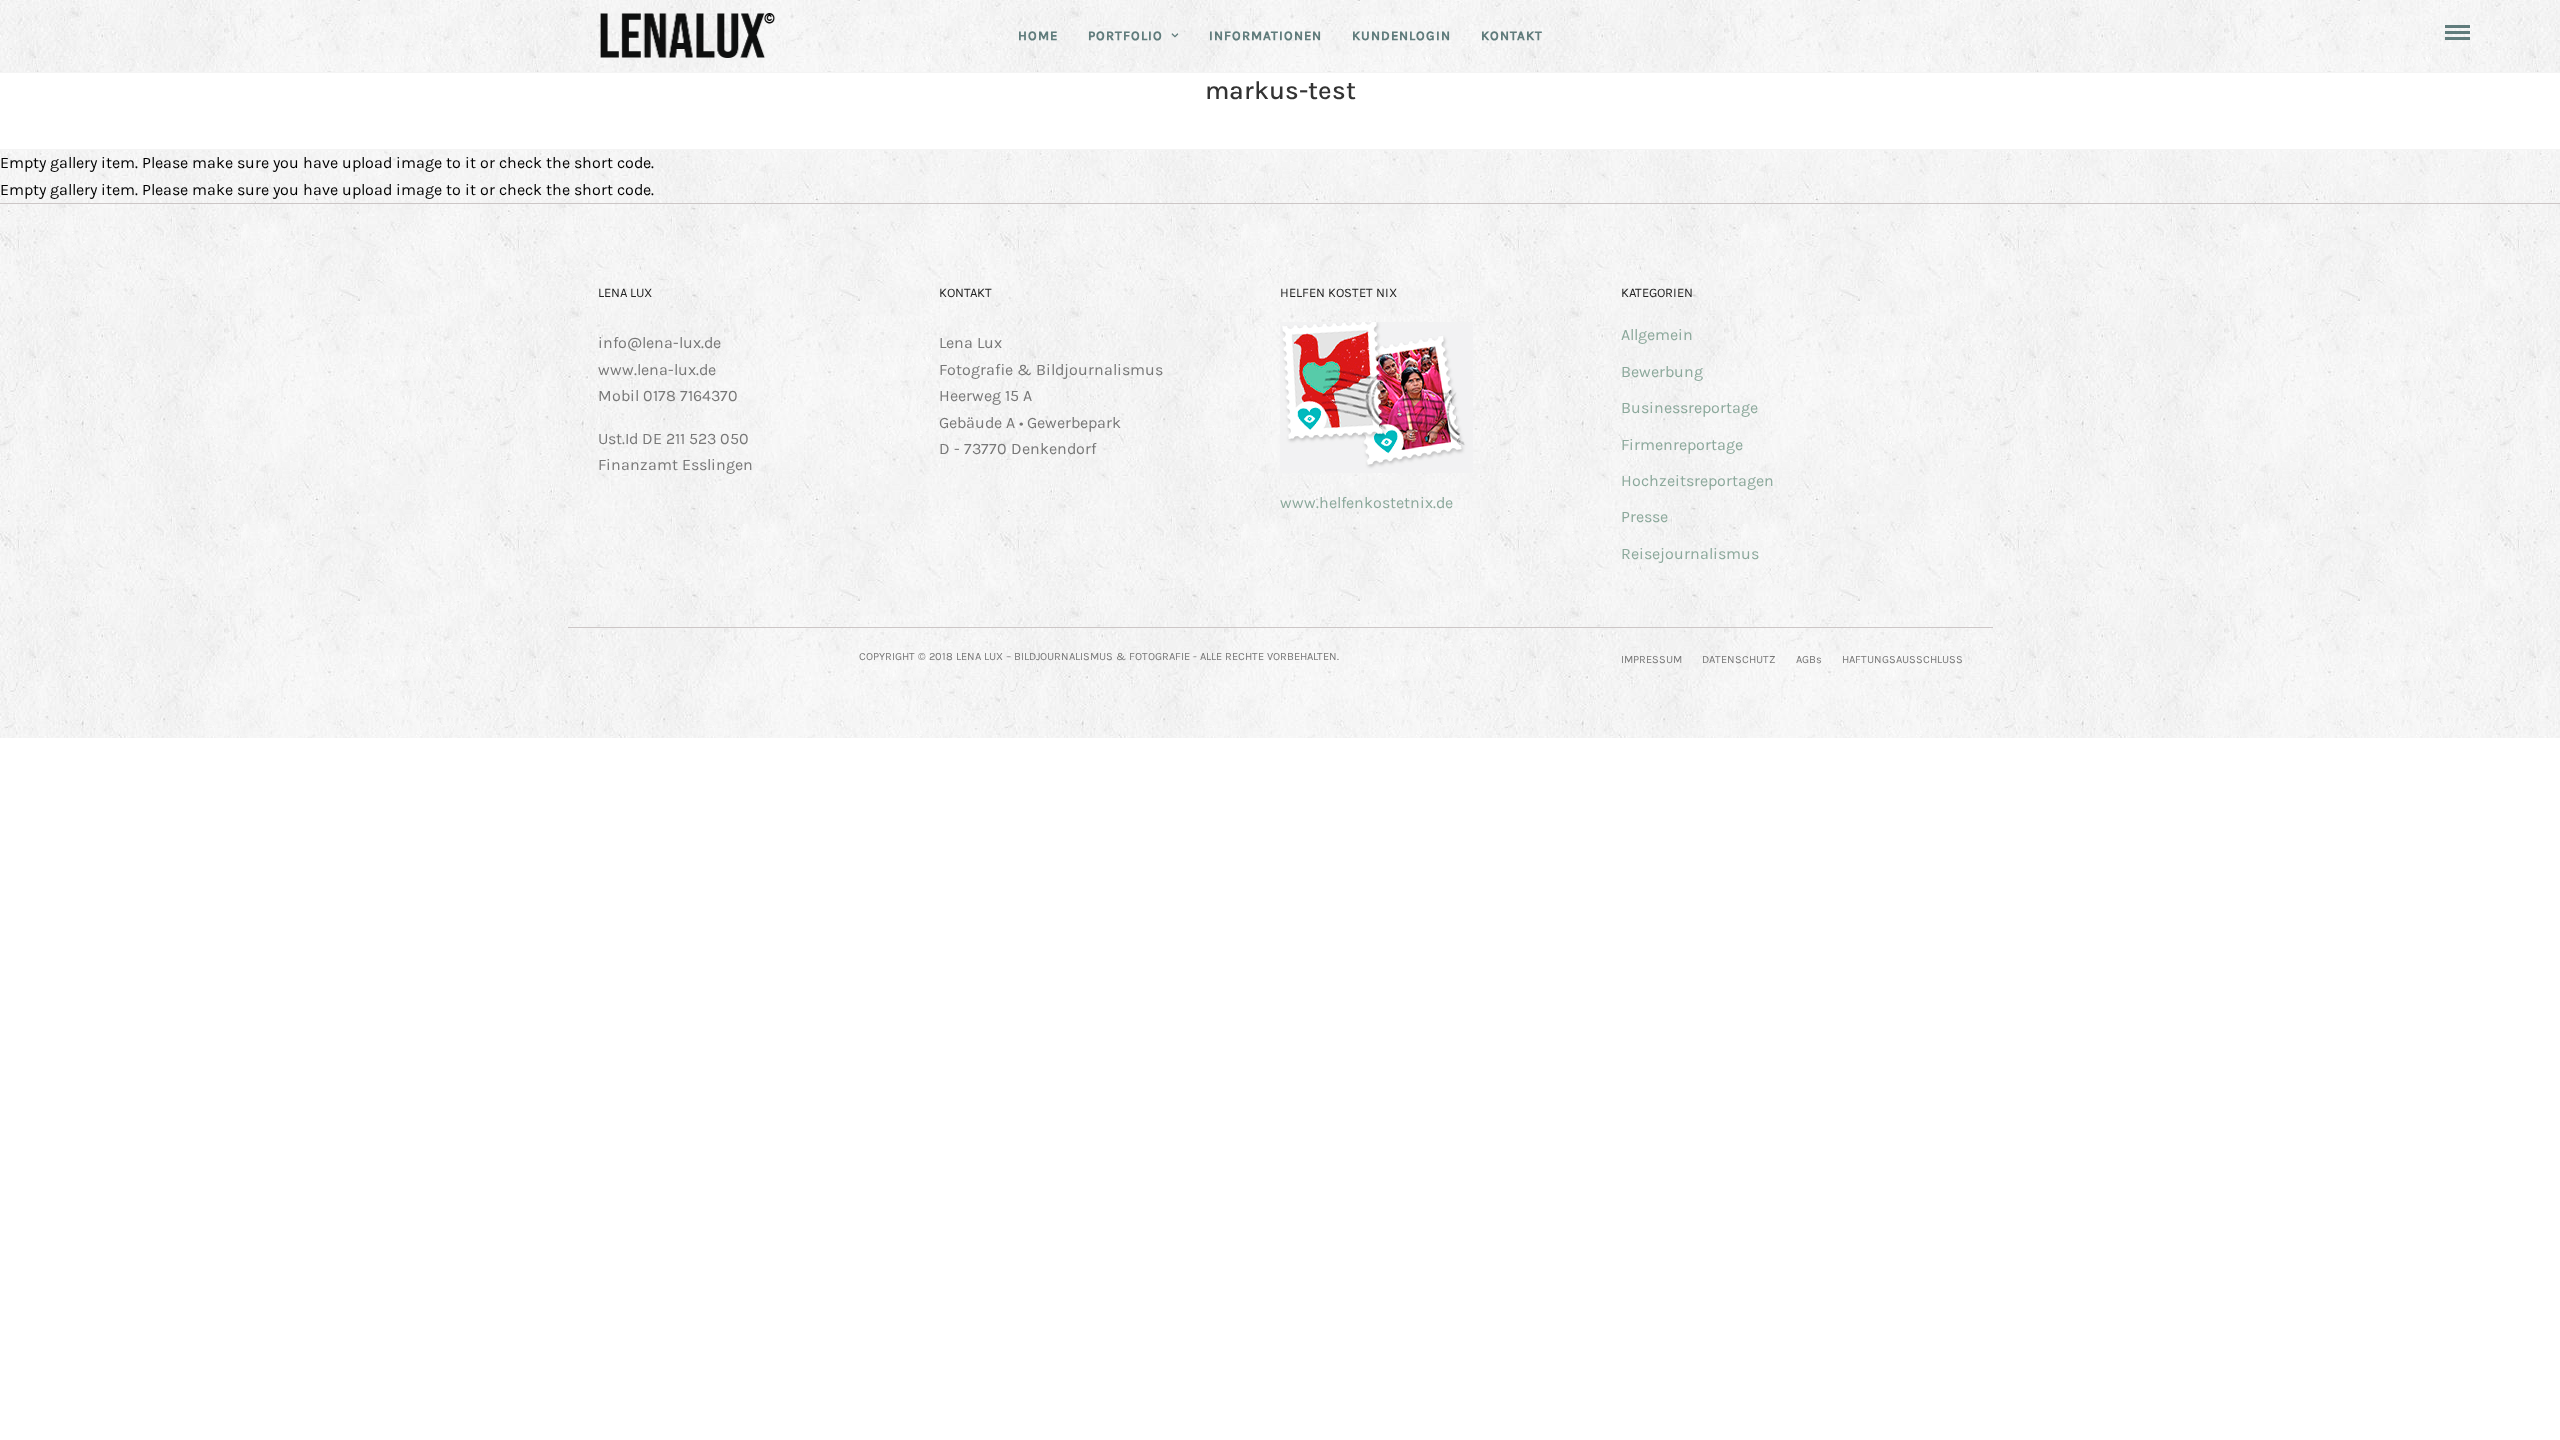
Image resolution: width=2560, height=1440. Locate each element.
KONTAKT (1512, 35)
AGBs (1809, 659)
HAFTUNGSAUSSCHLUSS (1902, 659)
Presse (1644, 516)
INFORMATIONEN (1265, 35)
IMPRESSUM (1651, 659)
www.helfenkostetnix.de (1366, 502)
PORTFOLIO (1125, 35)
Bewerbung (1662, 371)
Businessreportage (1689, 407)
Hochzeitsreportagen (1697, 480)
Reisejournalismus (1690, 553)
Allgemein (1657, 334)
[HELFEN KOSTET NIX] (1376, 467)
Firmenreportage (1682, 444)
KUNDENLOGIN (1401, 35)
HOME (1038, 35)
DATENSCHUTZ (1739, 659)
